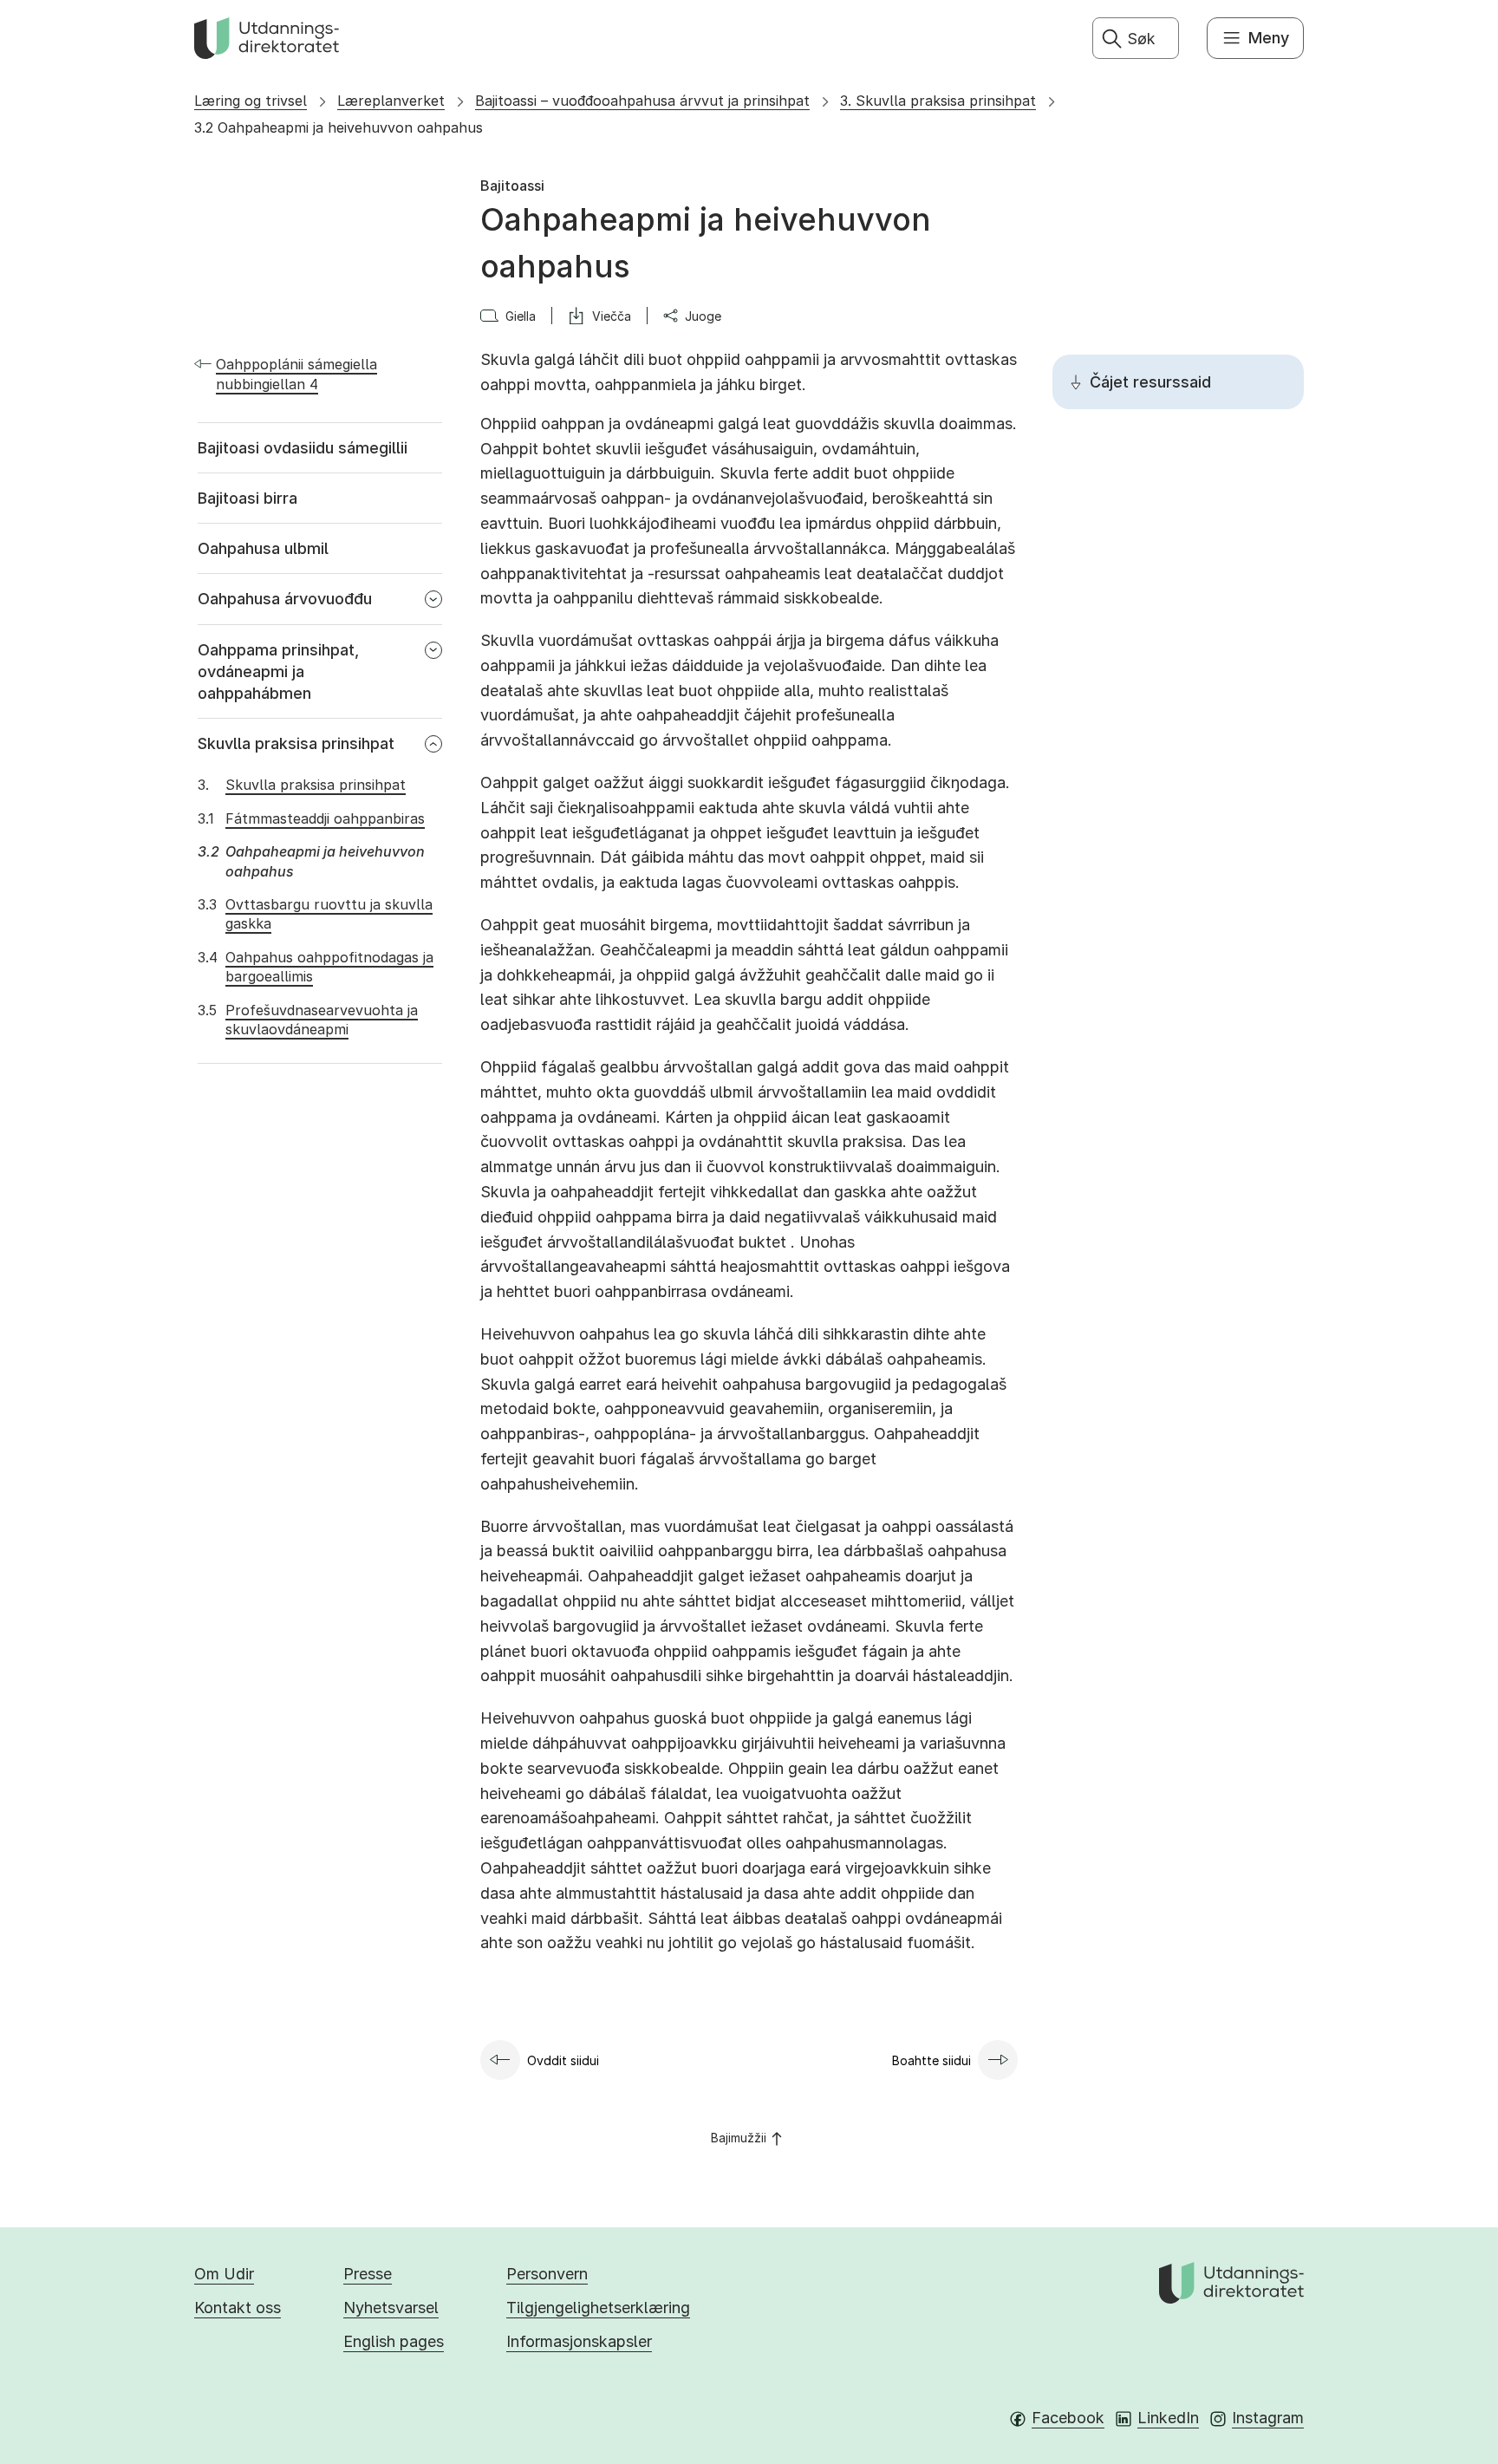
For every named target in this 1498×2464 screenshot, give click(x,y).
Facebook (1068, 2418)
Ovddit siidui (563, 2060)
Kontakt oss (238, 2308)
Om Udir (224, 2274)
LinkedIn (1168, 2418)
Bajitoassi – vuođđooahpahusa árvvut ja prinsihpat (642, 101)
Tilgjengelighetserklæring (598, 2308)
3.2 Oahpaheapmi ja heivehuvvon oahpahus (339, 127)
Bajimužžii (739, 2138)
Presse (368, 2274)
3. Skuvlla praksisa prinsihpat (938, 101)
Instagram (1268, 2418)
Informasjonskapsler (579, 2341)
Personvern (547, 2274)
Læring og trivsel (251, 101)
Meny (1269, 38)
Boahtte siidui (931, 2060)
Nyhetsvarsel (391, 2308)
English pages (394, 2341)
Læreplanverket (391, 101)
